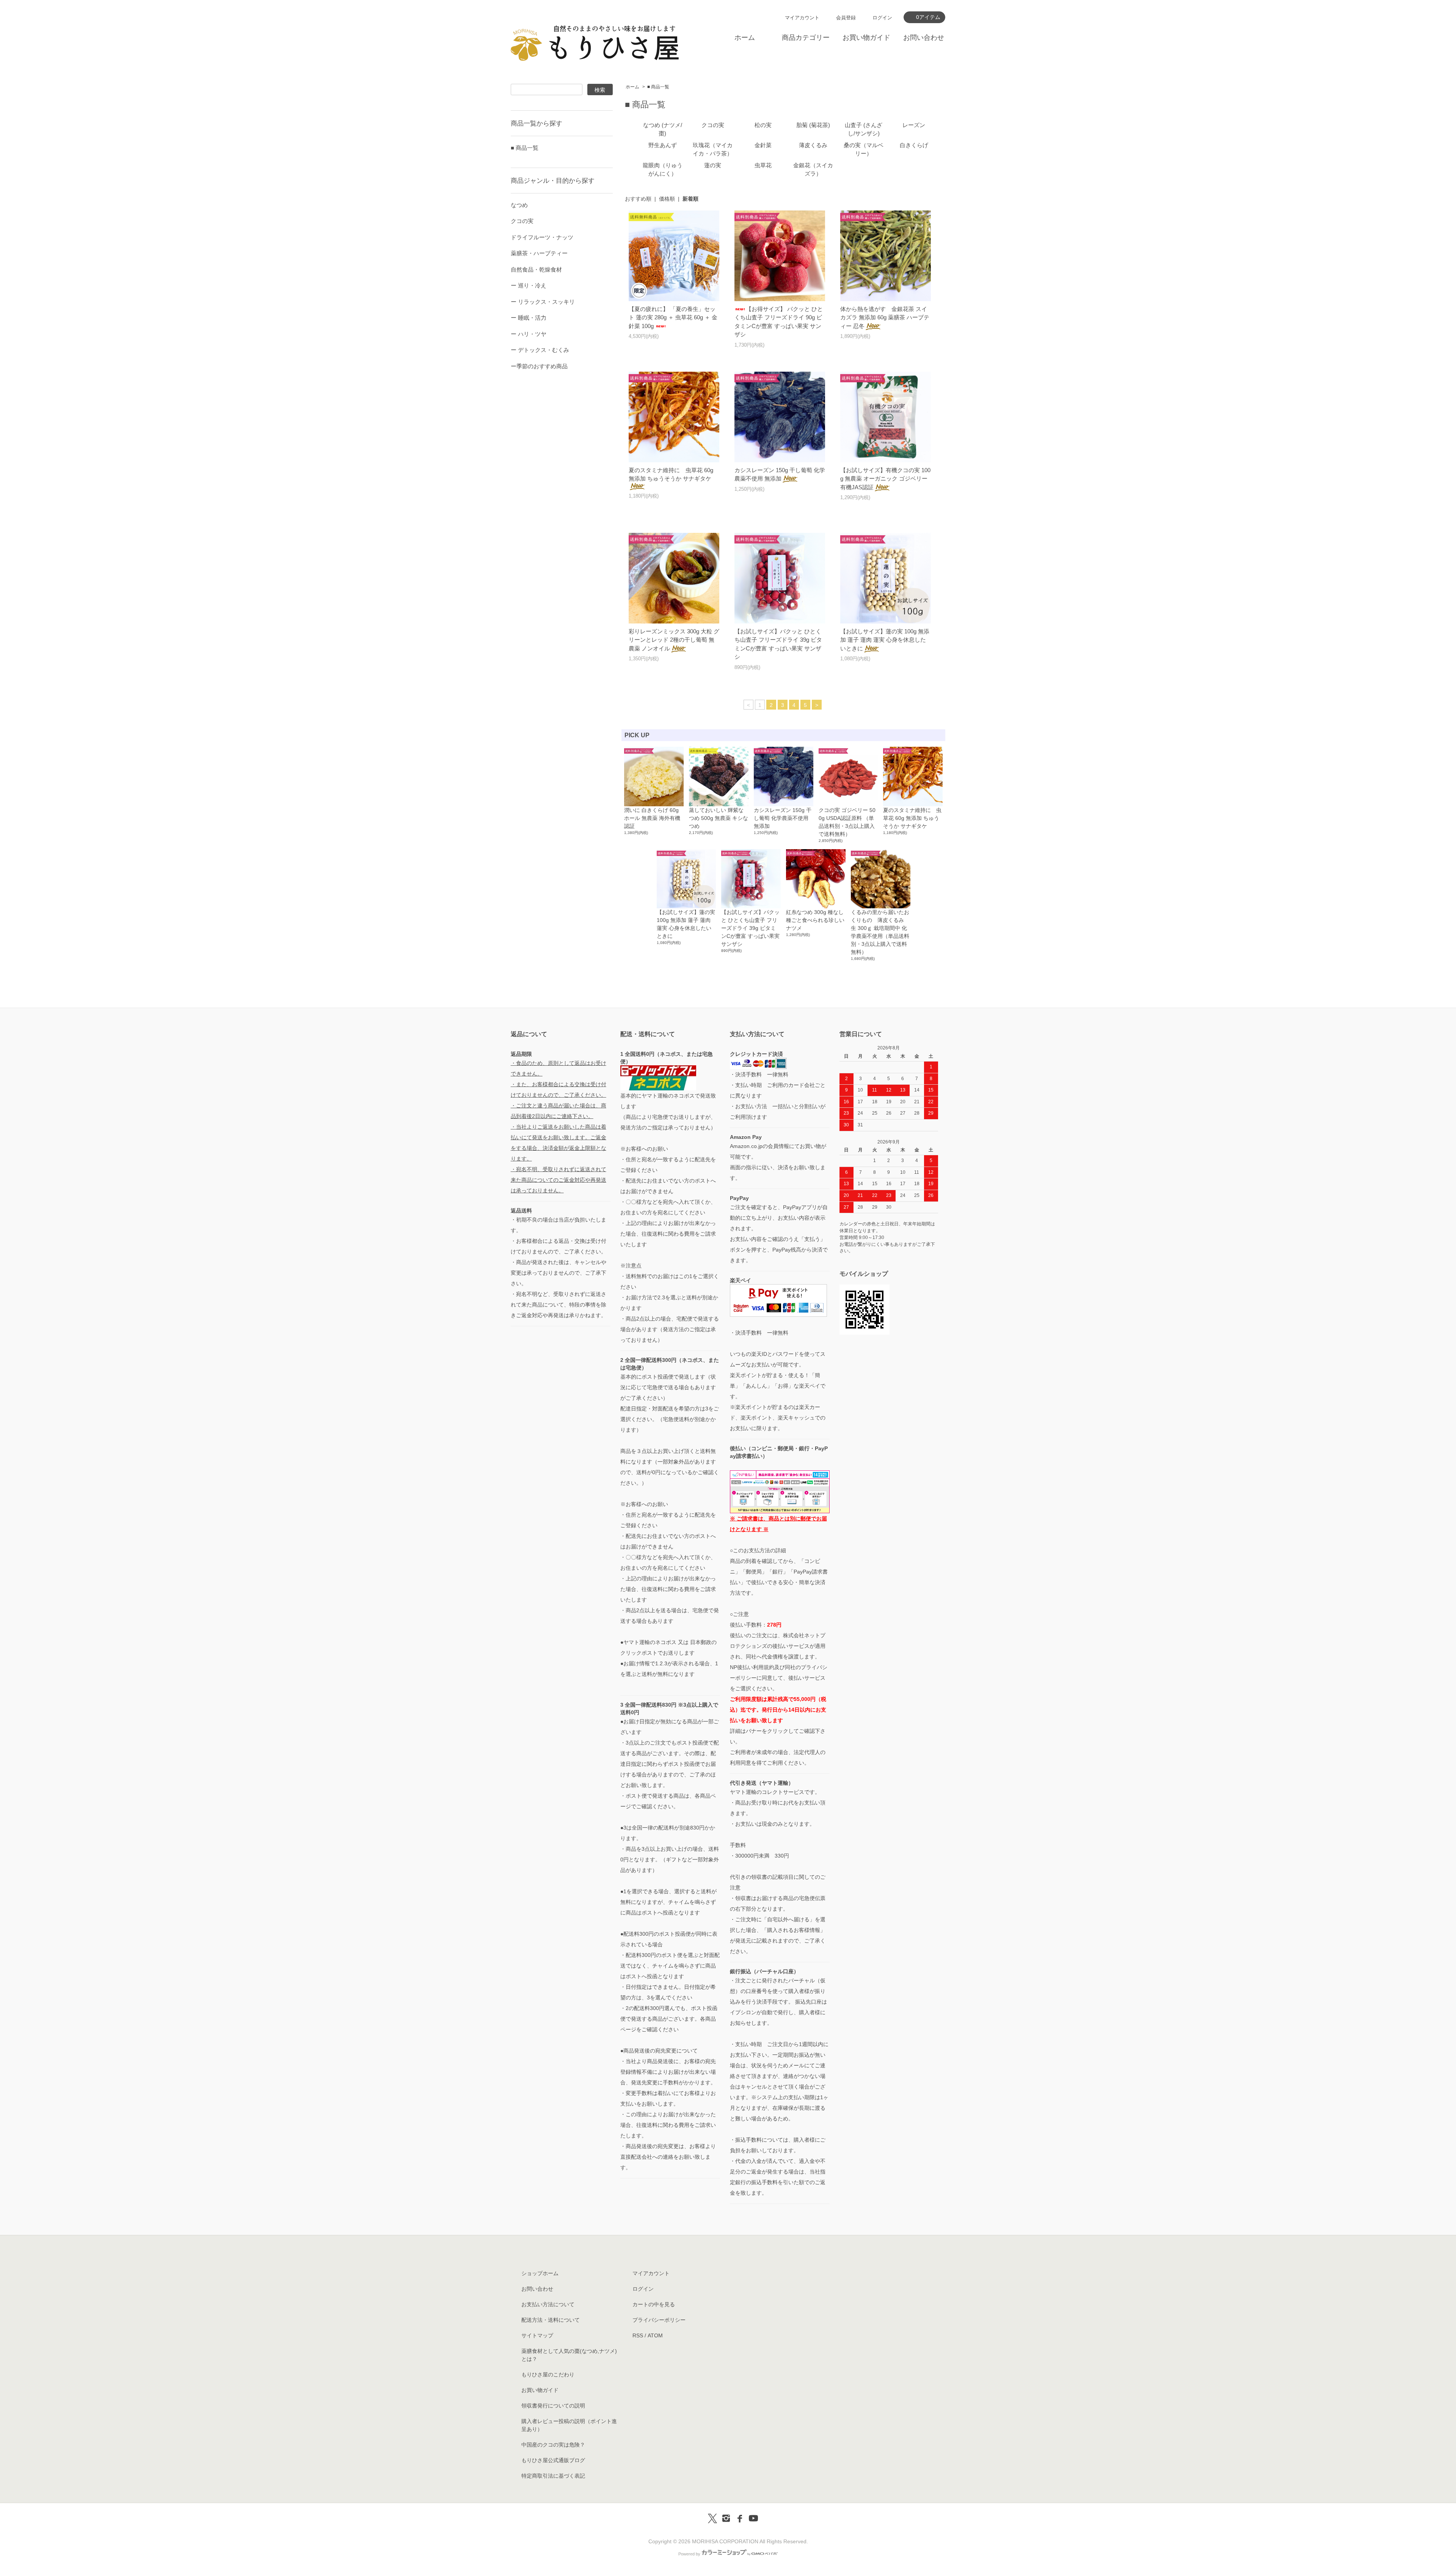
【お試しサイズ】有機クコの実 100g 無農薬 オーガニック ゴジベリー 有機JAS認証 (885, 479)
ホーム (745, 38)
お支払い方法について (548, 2304)
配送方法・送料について (551, 2320)
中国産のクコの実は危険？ (553, 2445)
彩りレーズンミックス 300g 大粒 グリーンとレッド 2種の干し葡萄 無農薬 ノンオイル (674, 640)
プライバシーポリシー (659, 2320)
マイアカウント (802, 18)
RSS (638, 2335)
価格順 (667, 199)
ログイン (882, 18)
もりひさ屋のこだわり (548, 2375)
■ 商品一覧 (658, 87)
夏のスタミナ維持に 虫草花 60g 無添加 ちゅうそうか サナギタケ (671, 474)
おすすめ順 (638, 199)
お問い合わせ (924, 38)
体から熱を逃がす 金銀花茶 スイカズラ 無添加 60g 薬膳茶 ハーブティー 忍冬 (885, 317)
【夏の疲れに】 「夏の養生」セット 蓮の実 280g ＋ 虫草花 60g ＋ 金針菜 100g (673, 317)
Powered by (689, 2554)
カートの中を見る (654, 2304)
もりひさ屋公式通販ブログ (553, 2460)
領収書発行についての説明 (553, 2406)
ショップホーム (540, 2273)
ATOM (655, 2335)
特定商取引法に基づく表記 (553, 2476)
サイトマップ (537, 2335)
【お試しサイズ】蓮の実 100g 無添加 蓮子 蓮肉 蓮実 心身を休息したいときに (885, 640)
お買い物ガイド (866, 38)
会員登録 (846, 18)
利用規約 (764, 1667)
